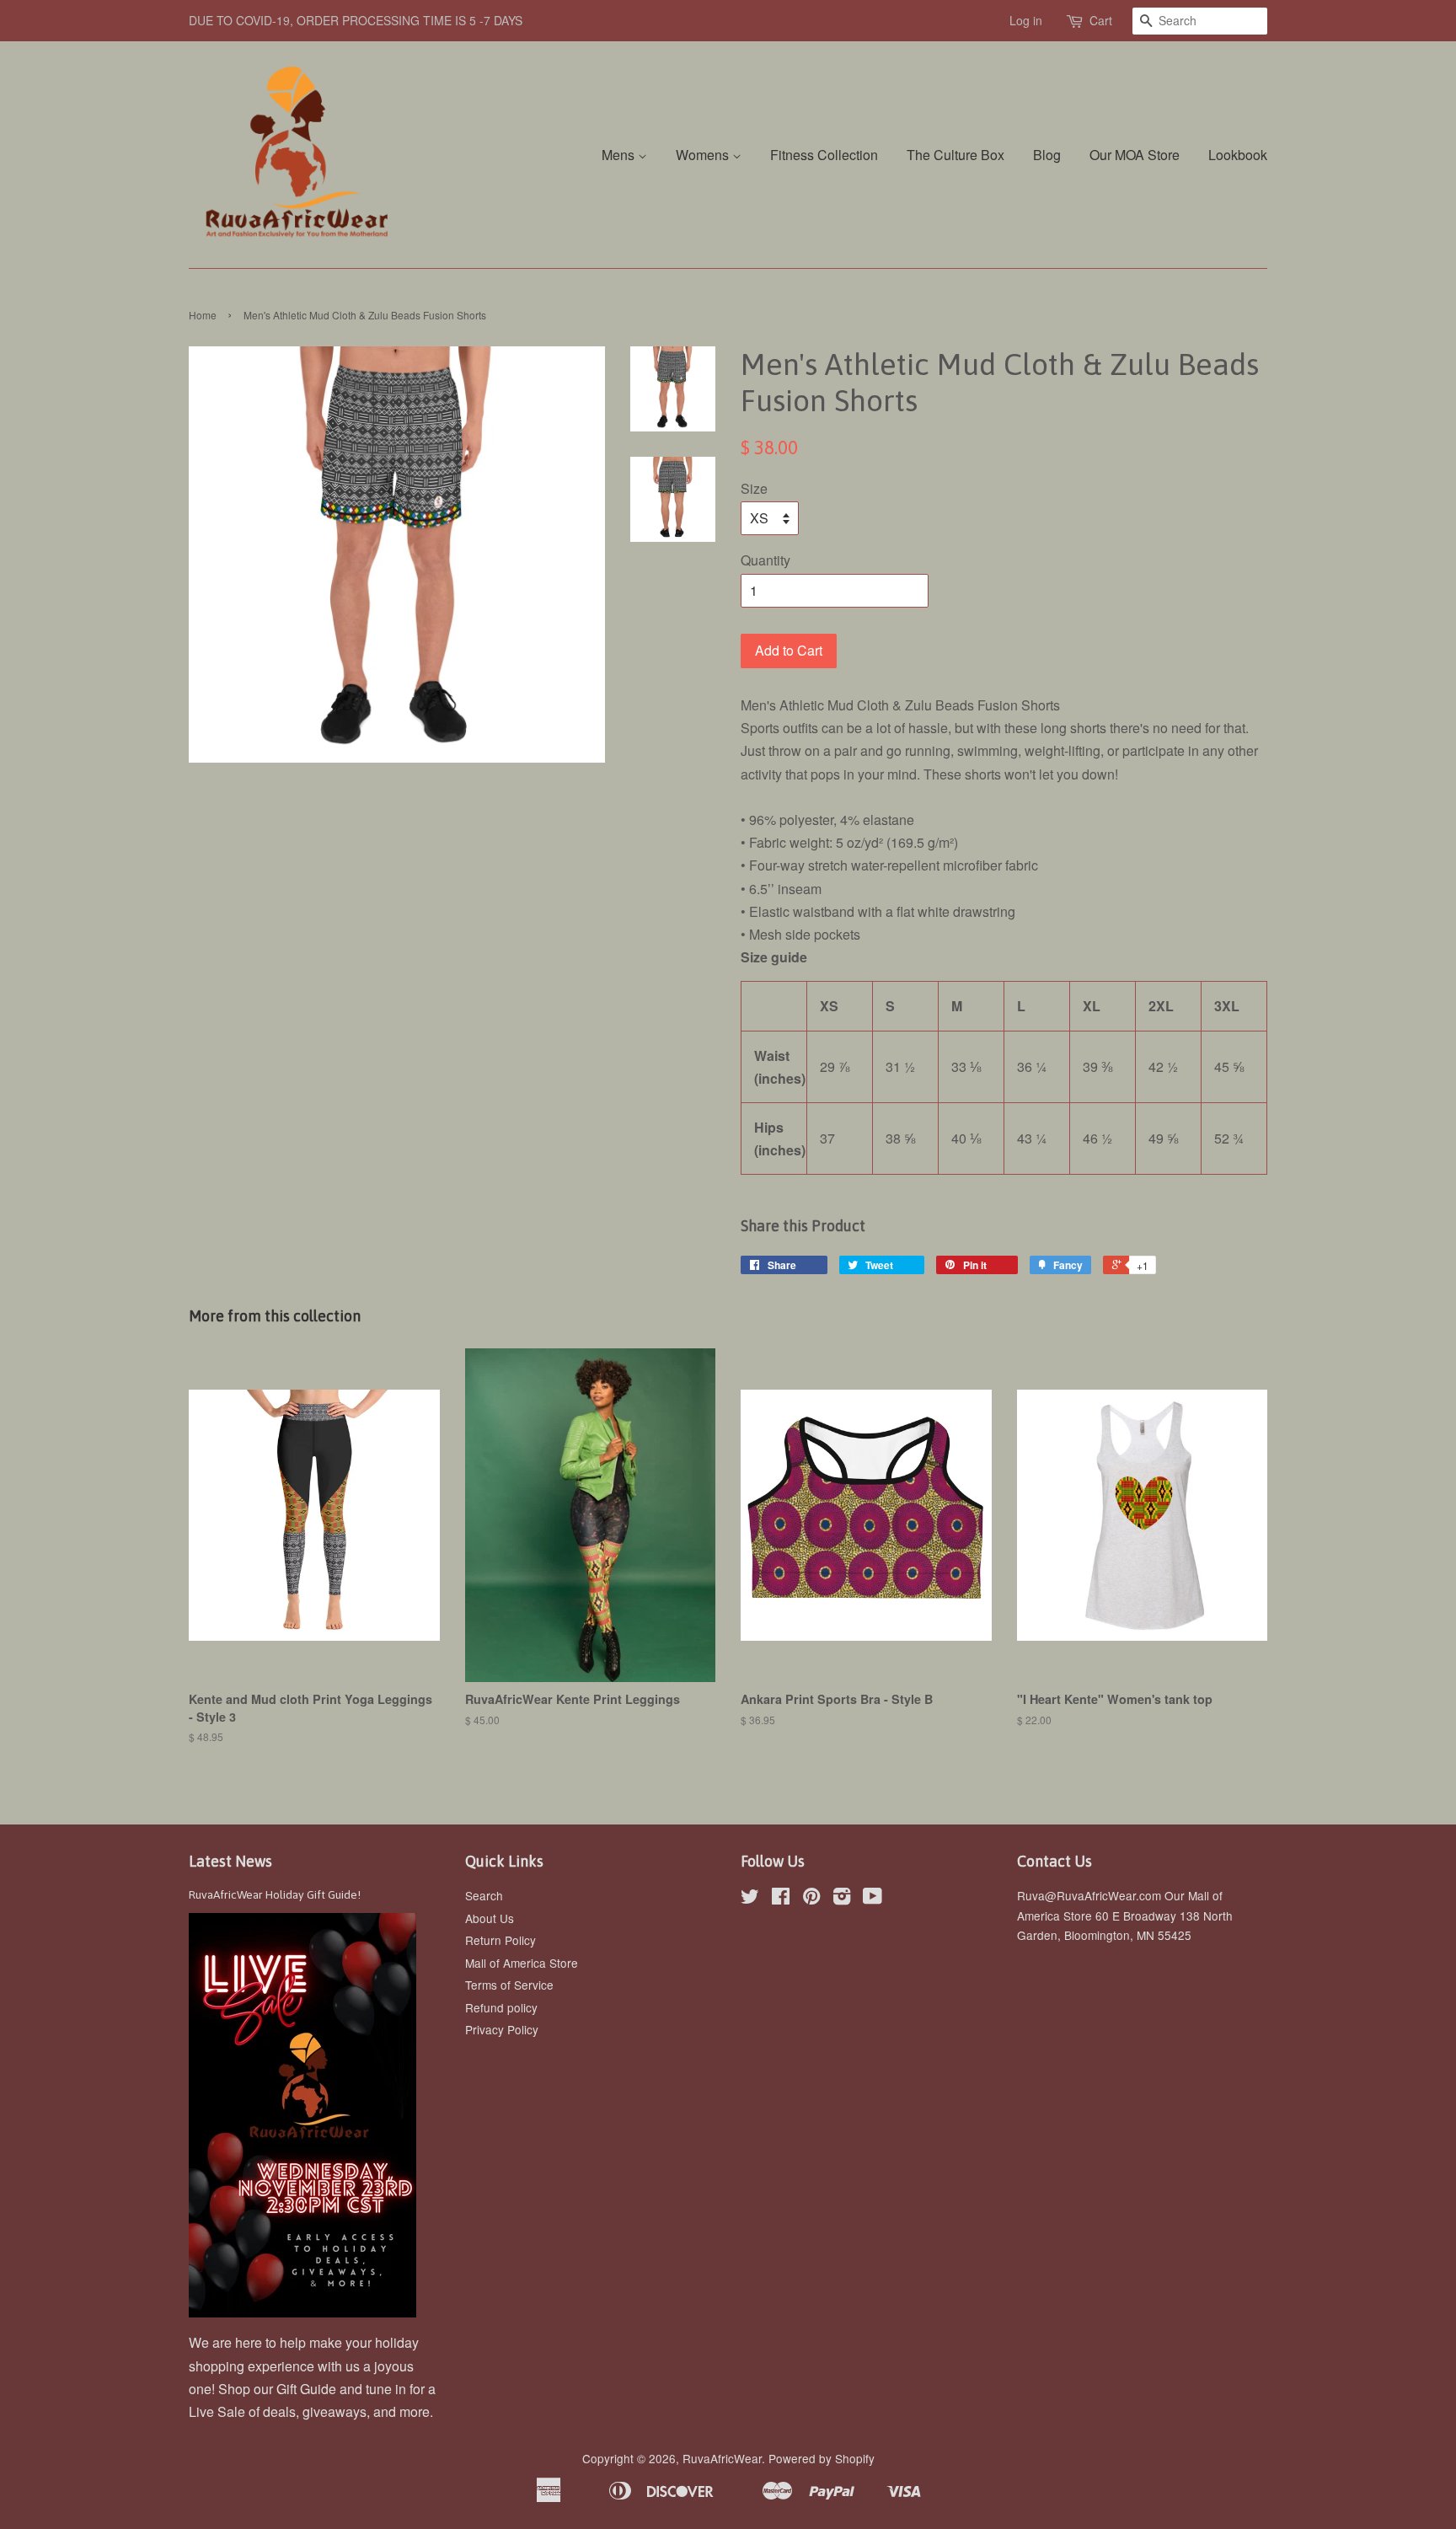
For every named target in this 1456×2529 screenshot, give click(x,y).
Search (484, 1895)
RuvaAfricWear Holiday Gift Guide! (275, 1894)
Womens (704, 155)
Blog (1047, 155)
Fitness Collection (824, 155)
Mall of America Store (522, 1963)
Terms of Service (509, 1985)
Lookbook (1238, 155)
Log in (1026, 20)
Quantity (765, 560)
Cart (1101, 20)
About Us (490, 1918)
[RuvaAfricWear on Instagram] (842, 1899)
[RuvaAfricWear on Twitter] (750, 1899)
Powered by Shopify (822, 2458)
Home (203, 315)
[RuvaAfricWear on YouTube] (873, 1899)
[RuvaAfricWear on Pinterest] (811, 1899)
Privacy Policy (502, 2029)
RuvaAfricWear (722, 2458)
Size (754, 488)
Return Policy (500, 1940)
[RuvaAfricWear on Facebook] (781, 1899)
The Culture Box (955, 155)
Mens (620, 155)
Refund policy (501, 2007)
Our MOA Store (1135, 155)
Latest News (230, 1861)
